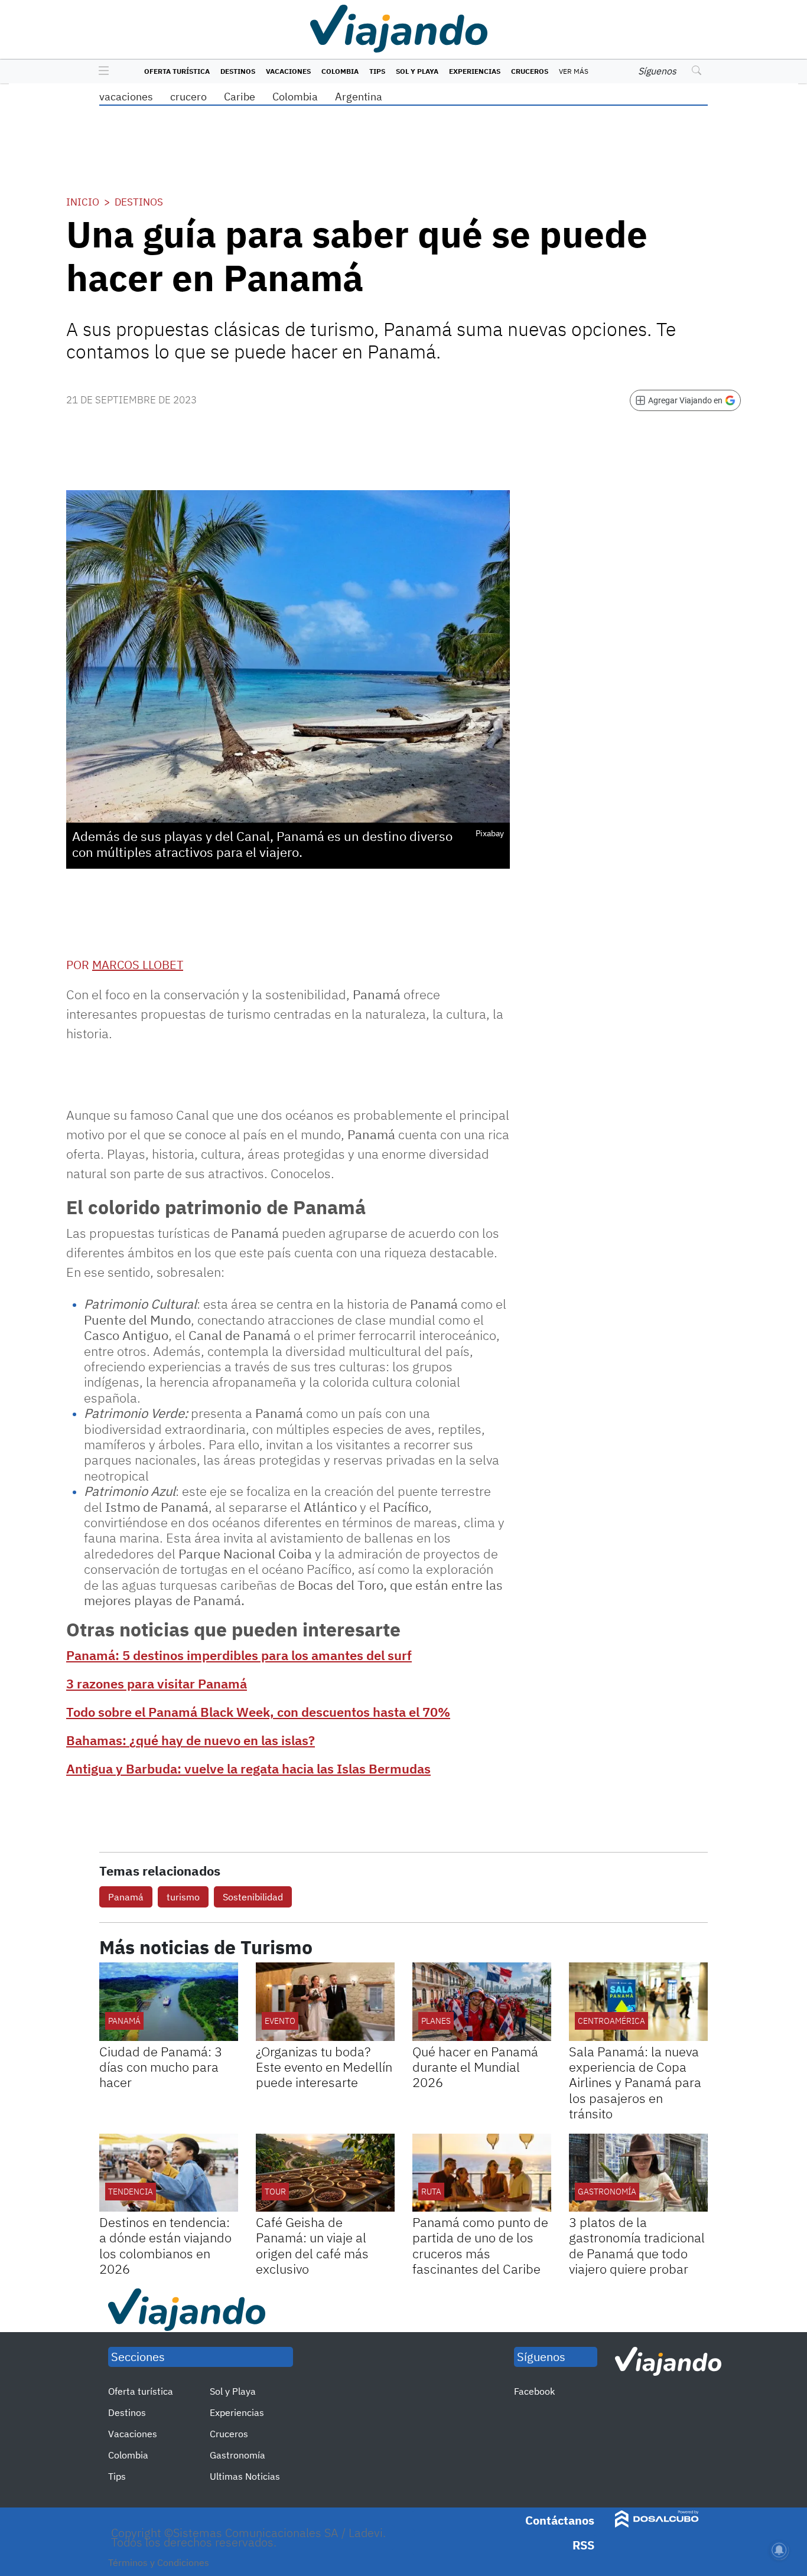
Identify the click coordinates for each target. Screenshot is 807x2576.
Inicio (83, 202)
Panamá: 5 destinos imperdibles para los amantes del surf (239, 1655)
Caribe (240, 97)
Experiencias (475, 71)
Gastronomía (237, 2455)
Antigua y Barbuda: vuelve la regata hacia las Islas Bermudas (248, 1768)
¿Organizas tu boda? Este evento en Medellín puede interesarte (324, 2067)
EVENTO (280, 2021)
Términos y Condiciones (159, 2562)
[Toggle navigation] (101, 71)
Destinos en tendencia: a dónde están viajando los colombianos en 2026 (165, 2245)
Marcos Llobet (138, 965)
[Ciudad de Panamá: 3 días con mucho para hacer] (169, 2001)
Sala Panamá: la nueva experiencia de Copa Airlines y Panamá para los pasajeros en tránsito (635, 2083)
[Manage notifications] (779, 2550)
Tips (377, 71)
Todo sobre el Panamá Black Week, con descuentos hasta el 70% (258, 1712)
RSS (583, 2545)
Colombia (340, 71)
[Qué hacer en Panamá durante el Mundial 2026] (482, 2001)
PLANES (436, 2021)
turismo (183, 1897)
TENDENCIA (131, 2192)
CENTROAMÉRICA (611, 2021)
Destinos (238, 71)
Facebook (534, 2391)
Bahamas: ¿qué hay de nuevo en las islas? (191, 1740)
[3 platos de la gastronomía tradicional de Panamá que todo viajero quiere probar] (638, 2173)
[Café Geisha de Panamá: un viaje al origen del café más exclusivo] (325, 2173)
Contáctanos (560, 2520)
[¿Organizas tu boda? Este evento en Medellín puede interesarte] (325, 2001)
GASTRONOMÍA (607, 2192)
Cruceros (530, 71)
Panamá (126, 1897)
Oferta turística (177, 71)
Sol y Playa (417, 71)
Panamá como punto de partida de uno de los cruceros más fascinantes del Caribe (480, 2245)
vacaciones (126, 97)
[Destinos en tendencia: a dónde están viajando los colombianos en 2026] (169, 2173)
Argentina (359, 97)
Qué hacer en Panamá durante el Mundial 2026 (475, 2067)
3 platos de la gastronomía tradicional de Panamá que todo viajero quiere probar (637, 2245)
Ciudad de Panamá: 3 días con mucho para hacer (161, 2067)
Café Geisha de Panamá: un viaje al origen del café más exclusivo (312, 2245)
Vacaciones (288, 71)
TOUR (275, 2192)
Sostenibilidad (253, 1897)
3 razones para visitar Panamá (157, 1683)
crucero (188, 97)
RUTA (431, 2192)
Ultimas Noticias (245, 2476)
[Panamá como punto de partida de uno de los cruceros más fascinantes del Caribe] (482, 2173)
